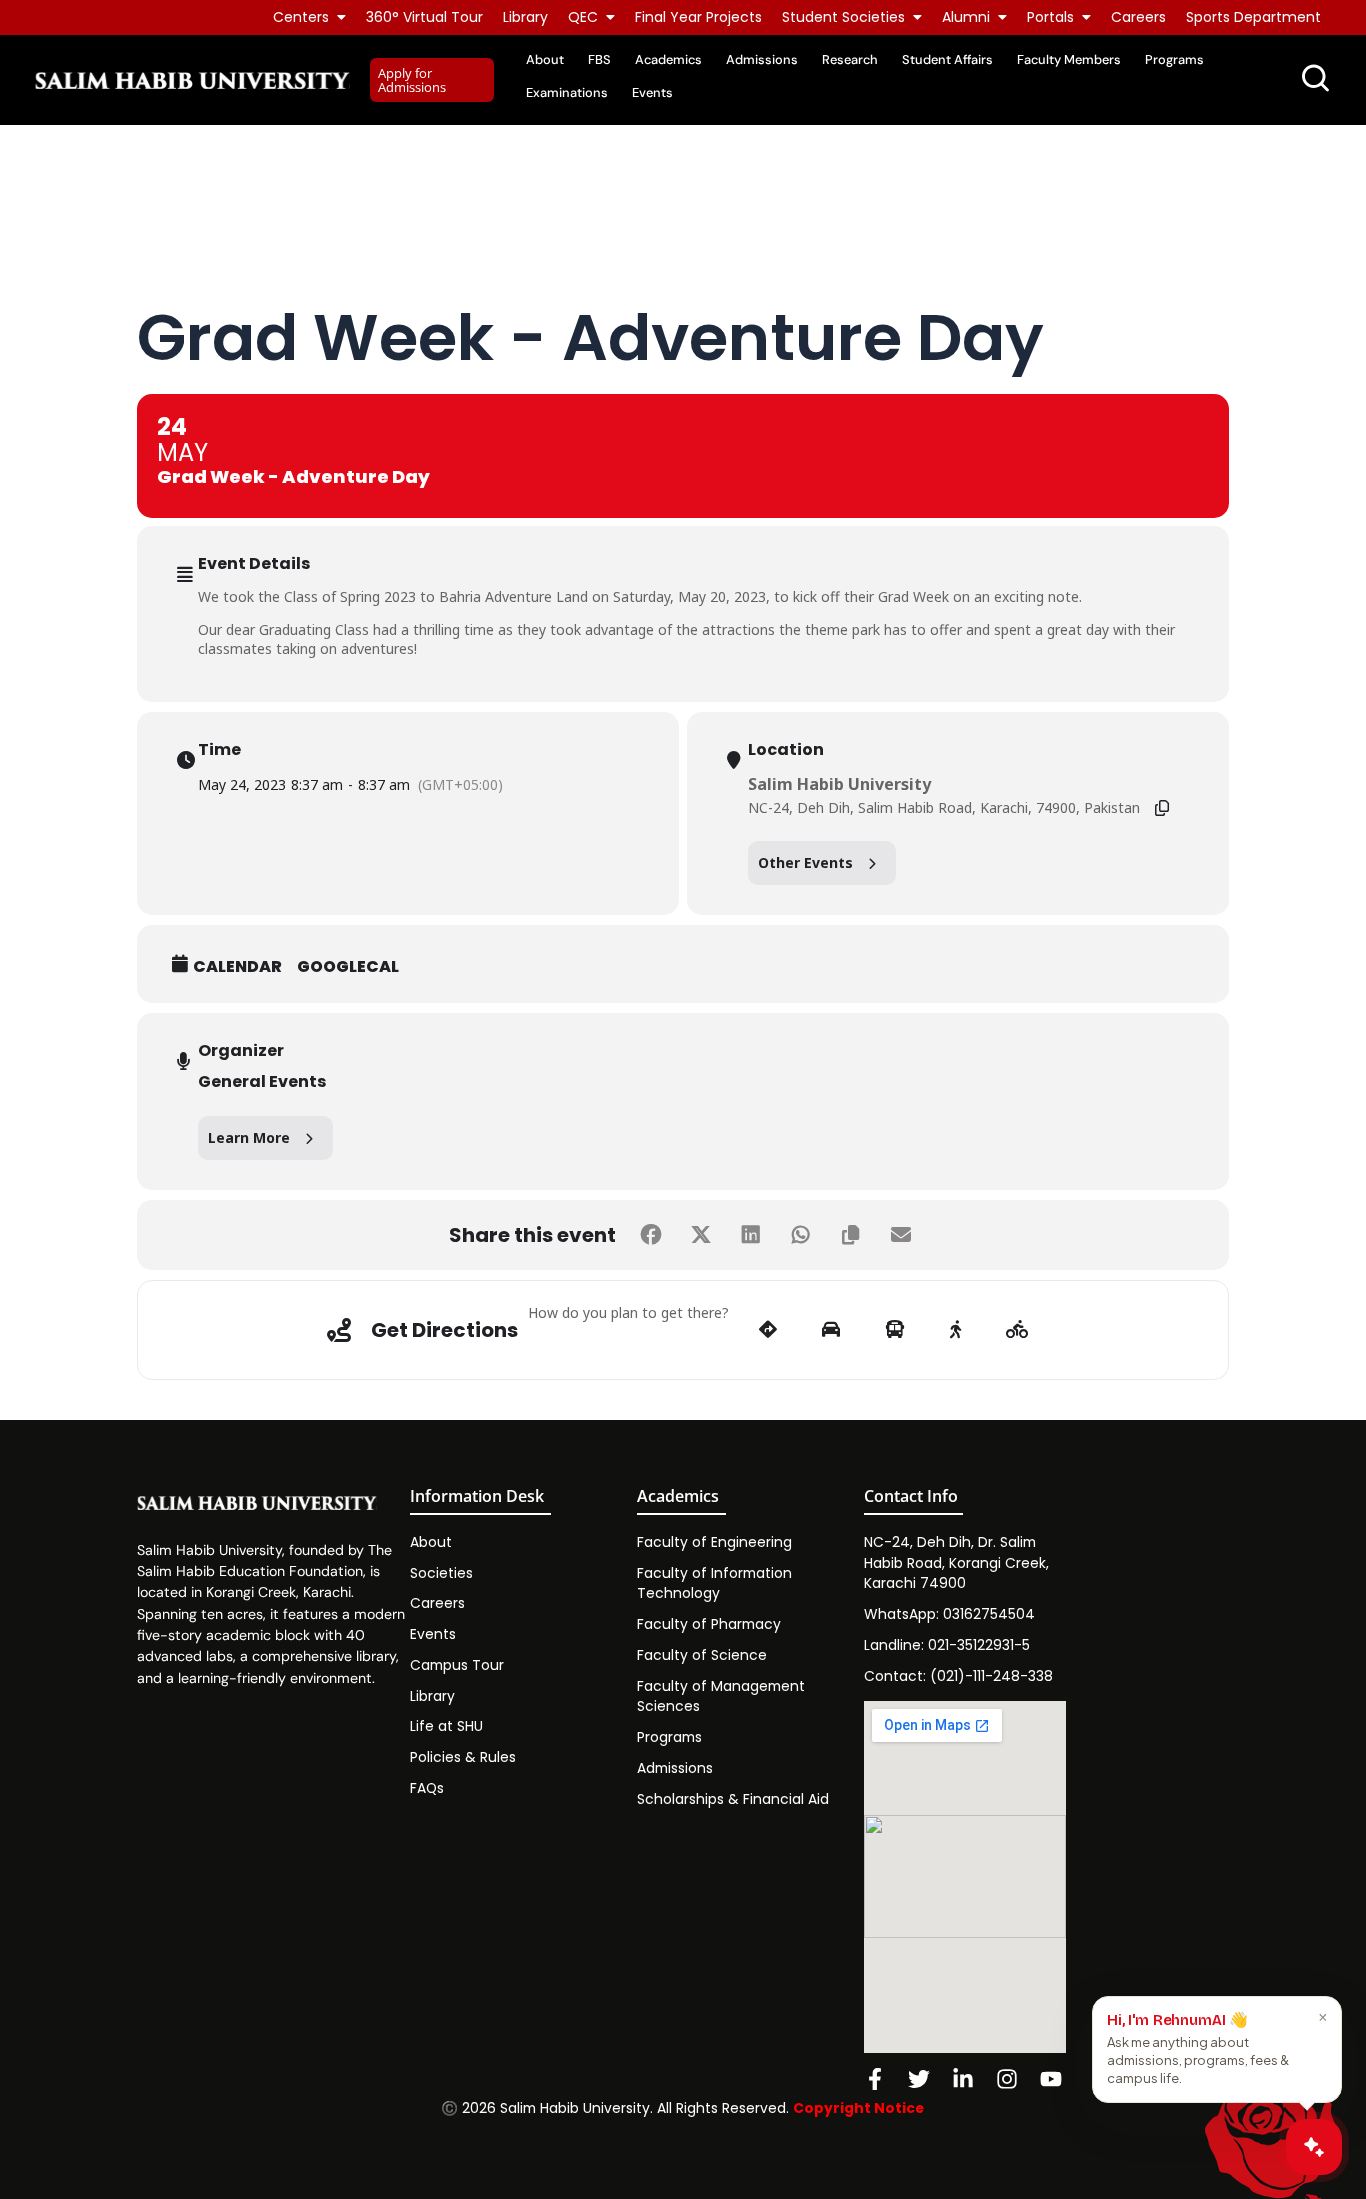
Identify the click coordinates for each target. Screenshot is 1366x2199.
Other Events (805, 862)
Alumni (966, 17)
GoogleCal (348, 967)
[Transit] (895, 1330)
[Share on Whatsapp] (801, 1235)
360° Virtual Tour (424, 17)
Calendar (237, 967)
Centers (301, 17)
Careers (1138, 17)
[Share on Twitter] (701, 1235)
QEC (583, 17)
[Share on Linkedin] (751, 1235)
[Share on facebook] (651, 1235)
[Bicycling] (1017, 1330)
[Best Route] (768, 1330)
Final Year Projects (698, 17)
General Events (262, 1081)
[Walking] (955, 1330)
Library (525, 17)
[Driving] (831, 1330)
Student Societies (843, 17)
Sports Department (1253, 17)
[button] (432, 80)
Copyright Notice (858, 2108)
